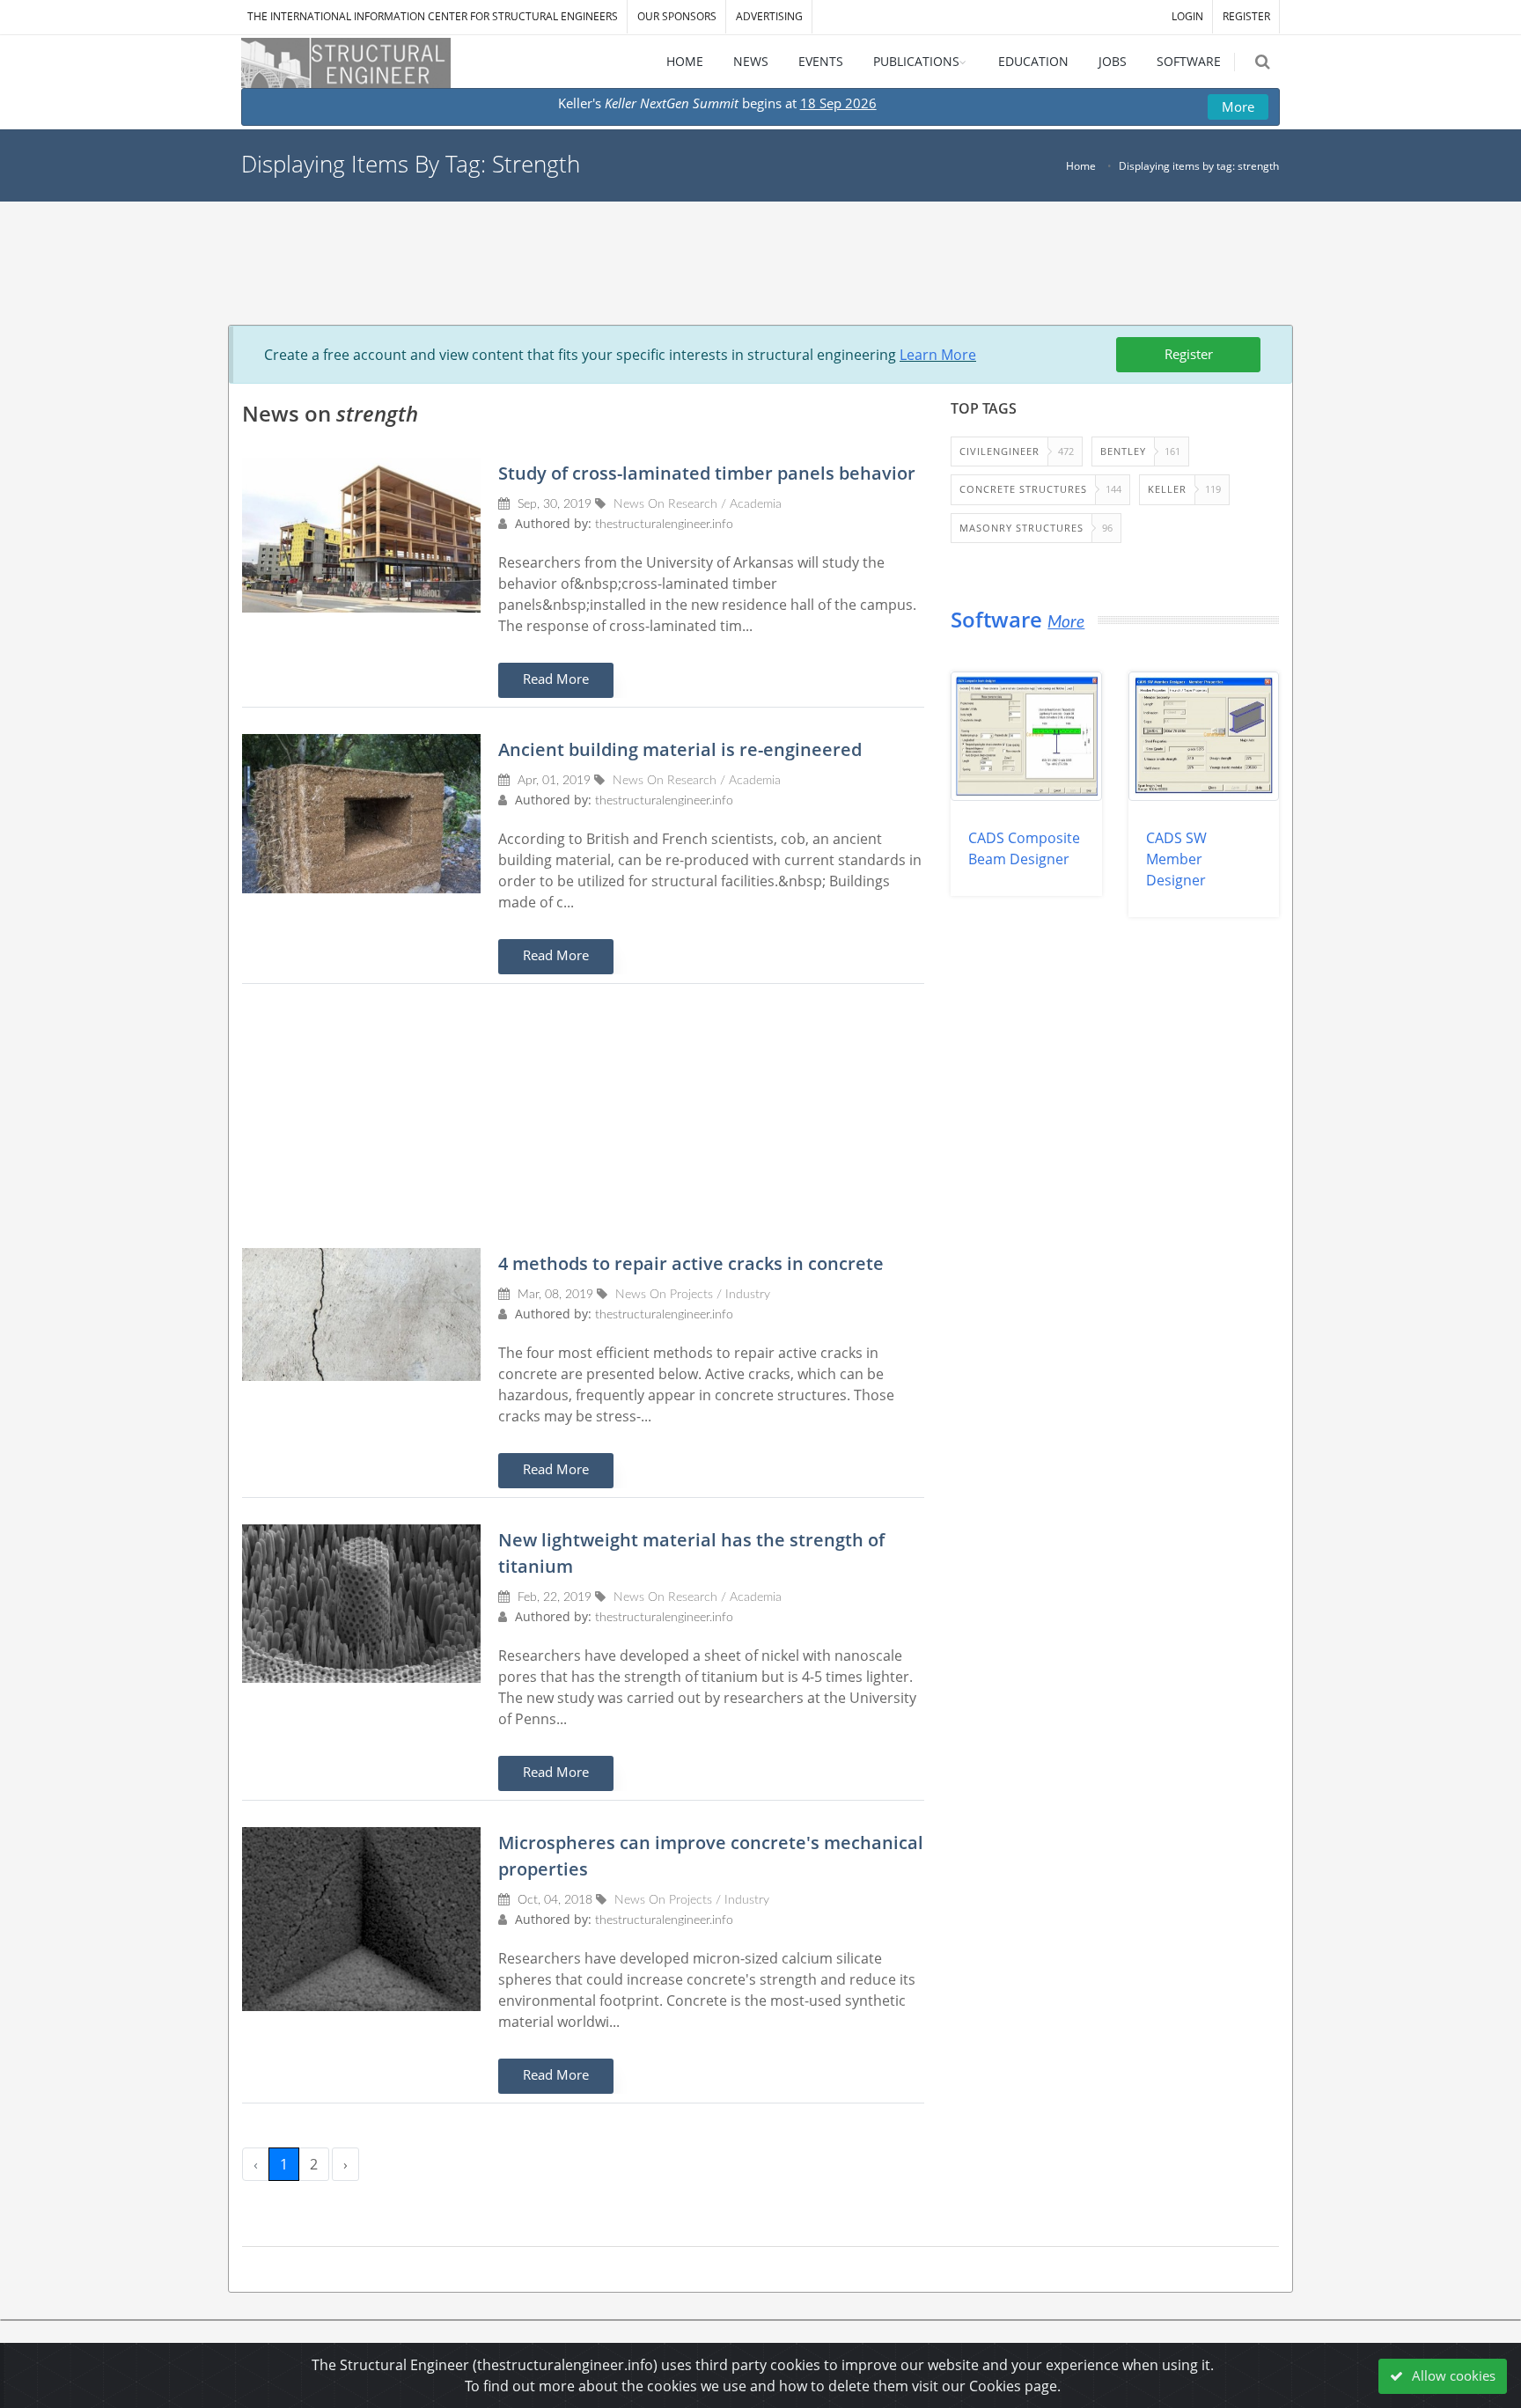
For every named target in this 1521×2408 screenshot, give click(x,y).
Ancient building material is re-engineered (680, 749)
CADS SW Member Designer (1176, 859)
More (1238, 106)
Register (1189, 354)
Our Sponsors (677, 16)
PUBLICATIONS (916, 61)
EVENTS (821, 61)
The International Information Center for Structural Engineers (433, 16)
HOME (685, 61)
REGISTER (1246, 16)
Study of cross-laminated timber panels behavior (707, 473)
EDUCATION (1033, 61)
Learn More (938, 355)
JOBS (1113, 61)
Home (1081, 166)
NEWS (751, 61)
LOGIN (1187, 16)
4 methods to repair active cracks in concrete (691, 1263)
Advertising (769, 16)
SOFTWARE (1189, 61)
